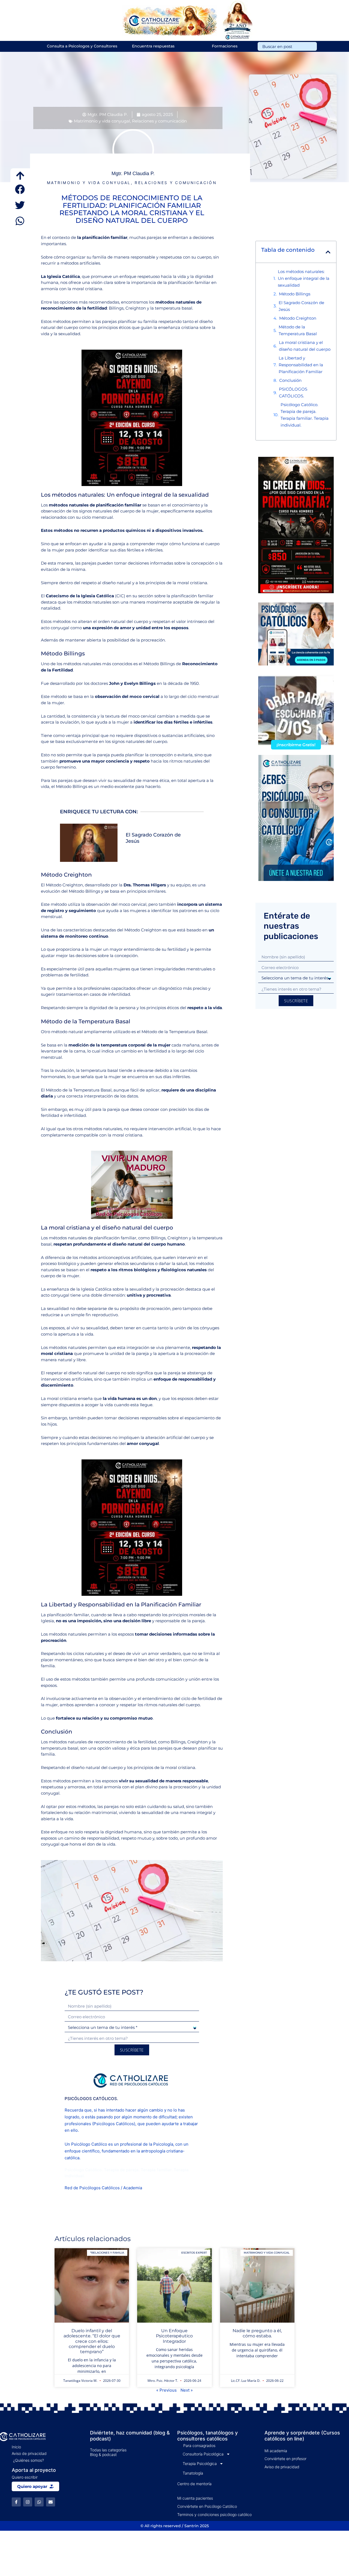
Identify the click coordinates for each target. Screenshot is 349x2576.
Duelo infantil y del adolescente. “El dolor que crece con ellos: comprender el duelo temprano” (92, 2341)
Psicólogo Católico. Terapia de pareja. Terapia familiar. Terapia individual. (305, 415)
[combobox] (287, 46)
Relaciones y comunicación (159, 121)
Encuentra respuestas (153, 46)
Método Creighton (298, 318)
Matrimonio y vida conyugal (102, 121)
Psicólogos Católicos (114, 2124)
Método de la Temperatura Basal (298, 330)
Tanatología (193, 2473)
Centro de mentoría (194, 2484)
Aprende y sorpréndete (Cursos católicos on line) (302, 2436)
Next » (187, 2390)
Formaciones (225, 46)
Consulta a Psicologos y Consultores (82, 46)
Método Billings (295, 294)
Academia (133, 2188)
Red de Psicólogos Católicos (92, 2188)
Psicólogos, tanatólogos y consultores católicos (207, 2436)
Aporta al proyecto (34, 2470)
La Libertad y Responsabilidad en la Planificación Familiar (301, 365)
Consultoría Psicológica (203, 2454)
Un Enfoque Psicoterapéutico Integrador (174, 2336)
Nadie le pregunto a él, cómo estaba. (257, 2333)
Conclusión (290, 380)
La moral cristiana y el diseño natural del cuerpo (305, 346)
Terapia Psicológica (200, 2463)
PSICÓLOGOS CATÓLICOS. (293, 392)
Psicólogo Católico (89, 2144)
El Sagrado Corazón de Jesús (301, 306)
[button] (20, 189)
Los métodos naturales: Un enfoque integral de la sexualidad (304, 278)
